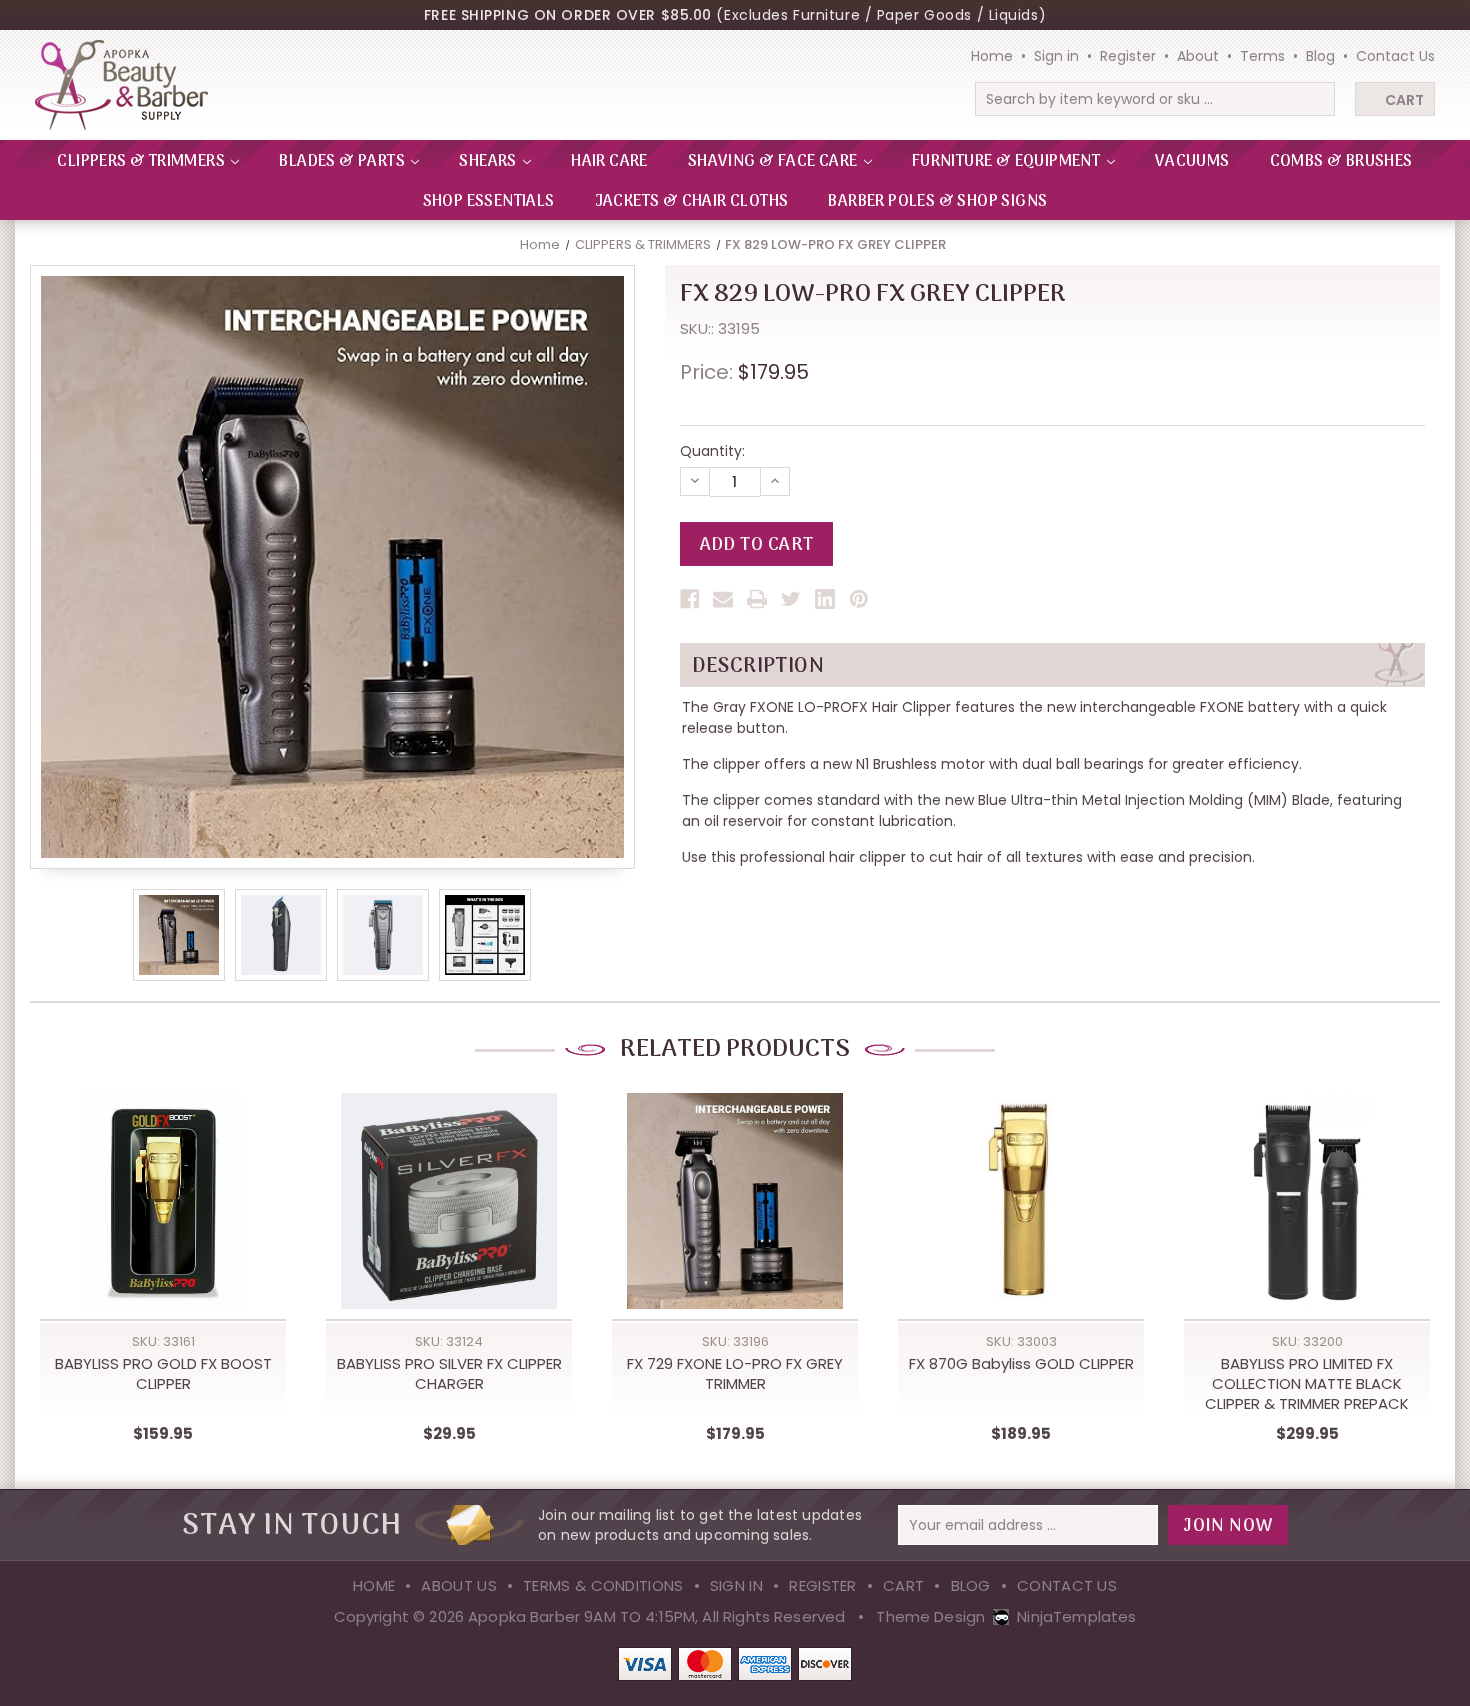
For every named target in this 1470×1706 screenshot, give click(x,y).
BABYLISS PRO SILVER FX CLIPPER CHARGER (449, 1374)
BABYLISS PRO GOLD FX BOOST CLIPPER (163, 1374)
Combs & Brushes (1341, 162)
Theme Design (930, 1616)
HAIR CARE (609, 162)
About (1198, 56)
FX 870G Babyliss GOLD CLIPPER (1021, 1364)
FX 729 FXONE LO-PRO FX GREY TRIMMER (735, 1374)
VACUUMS (1192, 162)
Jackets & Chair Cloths (692, 202)
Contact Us (1395, 56)
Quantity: (712, 451)
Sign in (1056, 56)
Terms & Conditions (603, 1585)
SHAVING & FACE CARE (774, 162)
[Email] (723, 599)
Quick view (163, 1182)
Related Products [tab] (735, 1049)
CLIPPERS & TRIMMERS (142, 162)
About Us (458, 1585)
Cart (1404, 100)
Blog (1320, 56)
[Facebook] (690, 599)
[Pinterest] (859, 599)
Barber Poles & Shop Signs (937, 202)
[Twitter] (791, 599)
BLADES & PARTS (343, 162)
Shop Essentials (489, 202)
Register (1128, 56)
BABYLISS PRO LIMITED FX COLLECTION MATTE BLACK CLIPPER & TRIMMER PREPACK (1307, 1384)
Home (992, 56)
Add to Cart (163, 1223)
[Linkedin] (825, 599)
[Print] (757, 599)
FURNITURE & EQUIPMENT (1008, 162)
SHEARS (489, 162)
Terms (1262, 56)
